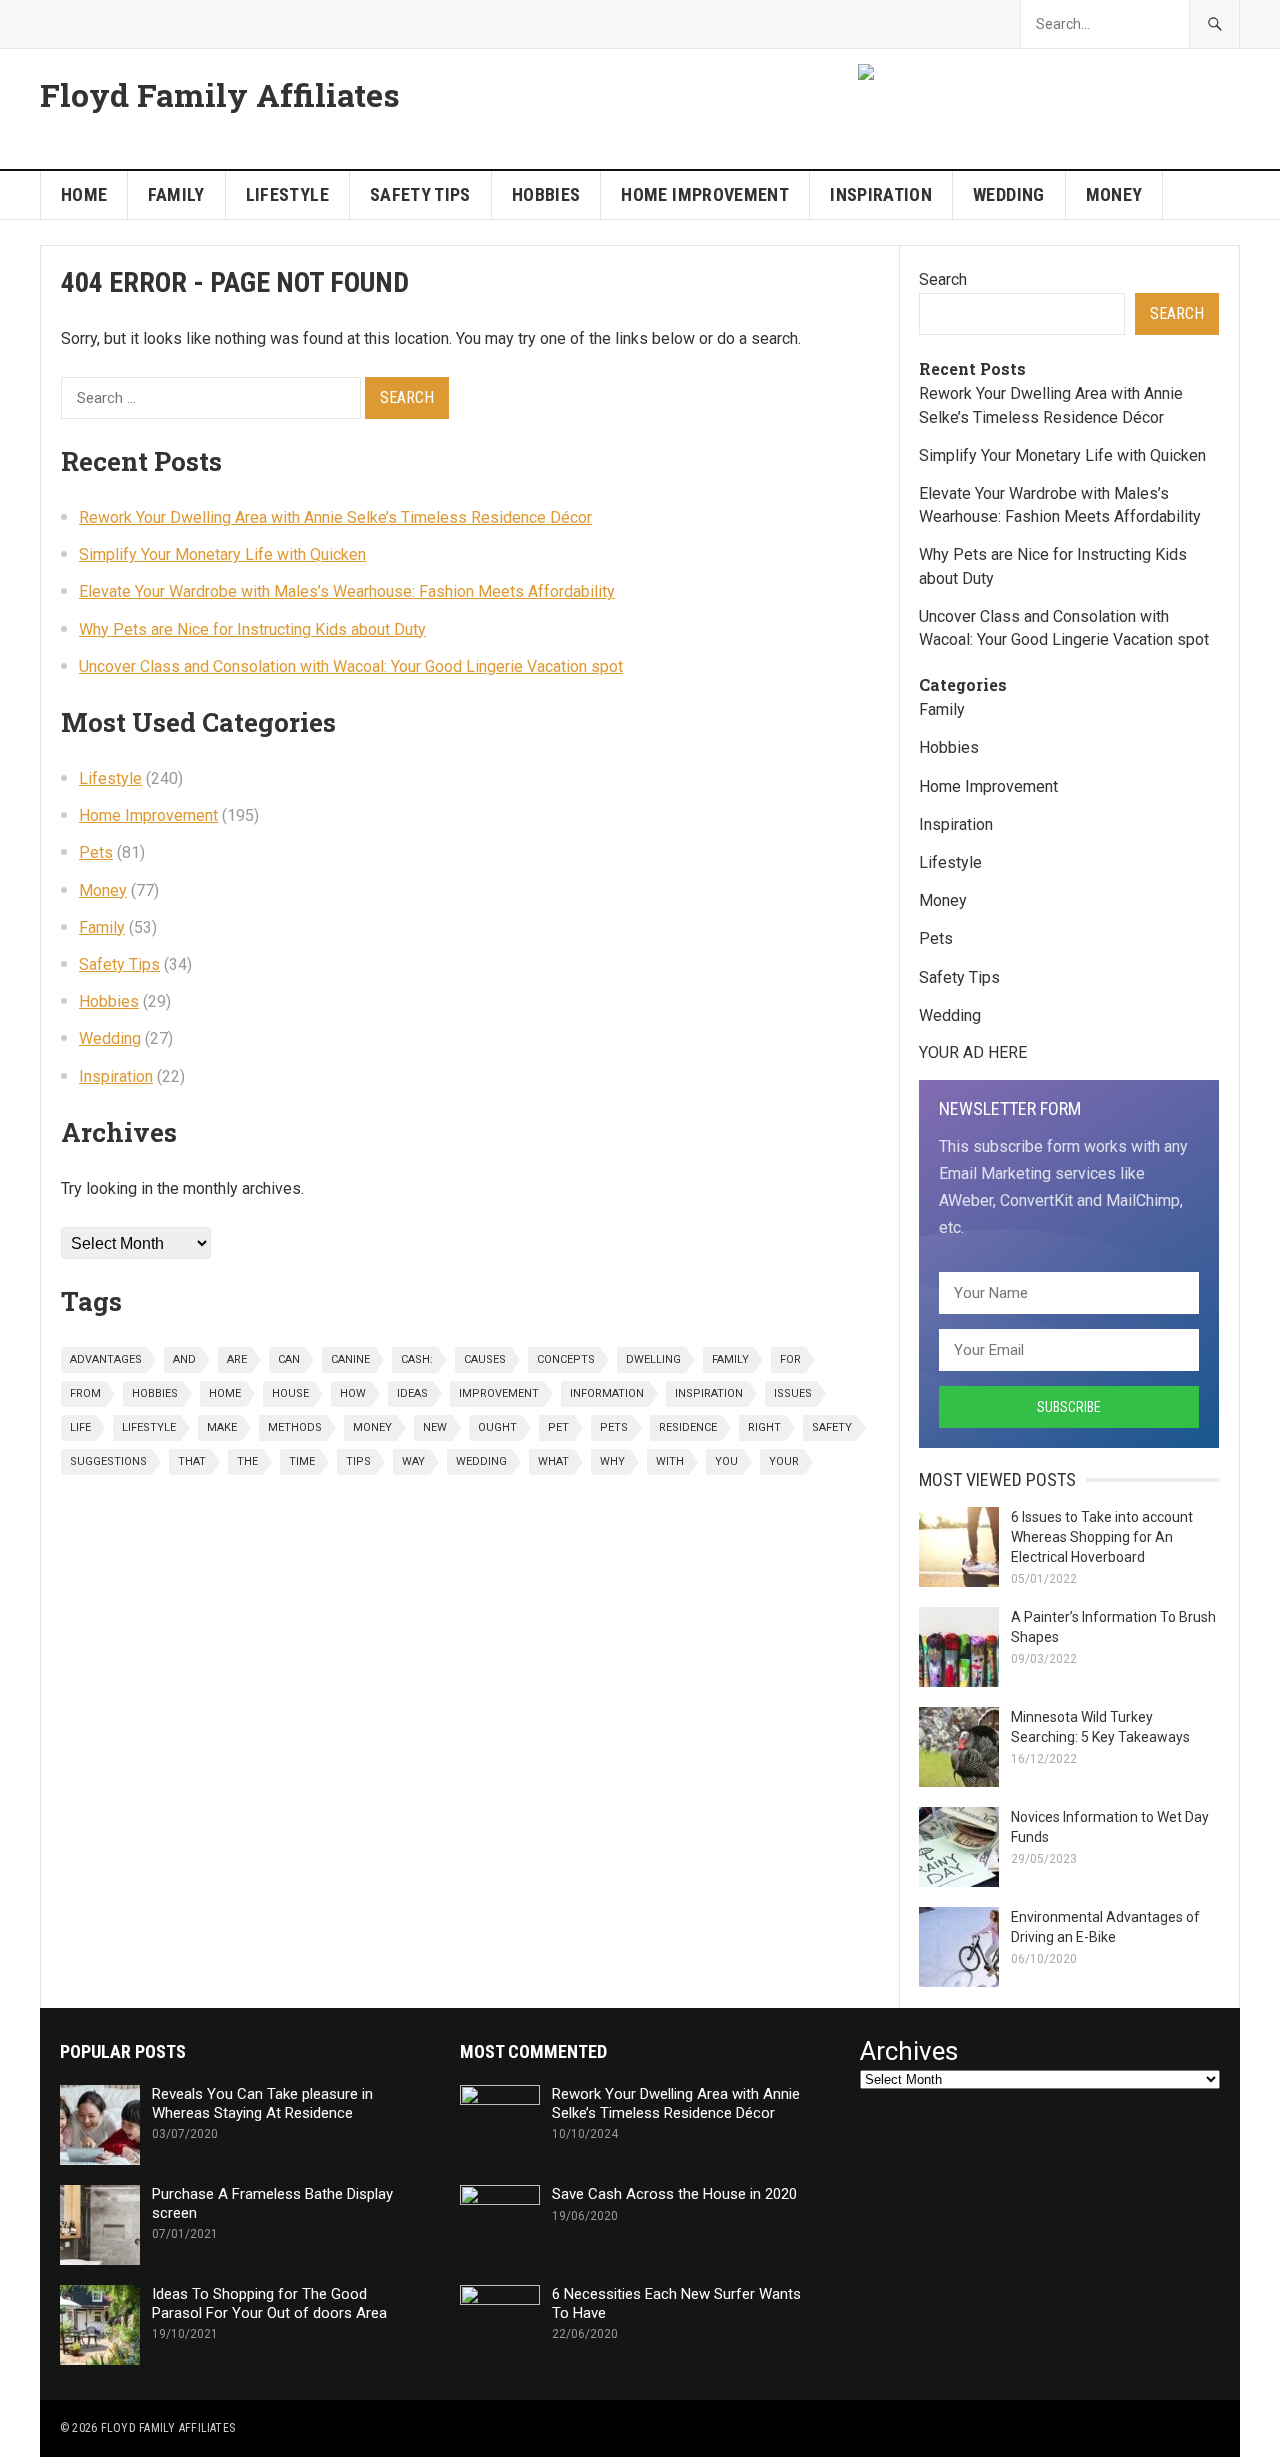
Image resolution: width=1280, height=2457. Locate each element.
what (553, 1461)
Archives (909, 2051)
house (290, 1393)
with (670, 1461)
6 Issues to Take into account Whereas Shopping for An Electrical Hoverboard (1102, 1537)
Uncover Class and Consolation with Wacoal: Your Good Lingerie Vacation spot (351, 666)
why (612, 1461)
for (790, 1359)
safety (832, 1427)
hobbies (155, 1393)
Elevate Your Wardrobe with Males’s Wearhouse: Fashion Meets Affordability (347, 591)
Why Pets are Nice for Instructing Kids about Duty (252, 629)
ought (497, 1427)
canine (350, 1359)
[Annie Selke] (868, 74)
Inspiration (881, 194)
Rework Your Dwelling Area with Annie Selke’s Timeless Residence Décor (335, 517)
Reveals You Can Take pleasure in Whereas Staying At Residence (262, 2103)
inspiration (709, 1393)
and (184, 1359)
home (225, 1393)
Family (176, 194)
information (607, 1393)
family (730, 1359)
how (353, 1393)
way (413, 1461)
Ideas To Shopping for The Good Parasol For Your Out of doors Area (269, 2303)
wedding (481, 1461)
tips (358, 1461)
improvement (499, 1393)
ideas (412, 1393)
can (289, 1359)
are (237, 1359)
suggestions (108, 1461)
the (247, 1461)
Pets (96, 852)
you (726, 1461)
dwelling (653, 1359)
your (784, 1461)
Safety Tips (420, 194)
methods (295, 1427)
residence (688, 1427)
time (302, 1461)
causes (485, 1359)
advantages (106, 1359)
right (764, 1427)
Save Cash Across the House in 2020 (674, 2194)
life (80, 1427)
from (85, 1393)
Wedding (1009, 194)
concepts (566, 1359)
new (435, 1427)
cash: (417, 1359)
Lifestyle (287, 194)
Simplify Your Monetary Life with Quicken (222, 554)
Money (1114, 194)
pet (558, 1427)
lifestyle (149, 1427)
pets (614, 1427)
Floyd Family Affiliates (220, 95)
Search (943, 279)
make (222, 1427)
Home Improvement (705, 194)
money (372, 1427)
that (192, 1461)
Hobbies (546, 194)
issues (793, 1393)
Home (84, 194)
